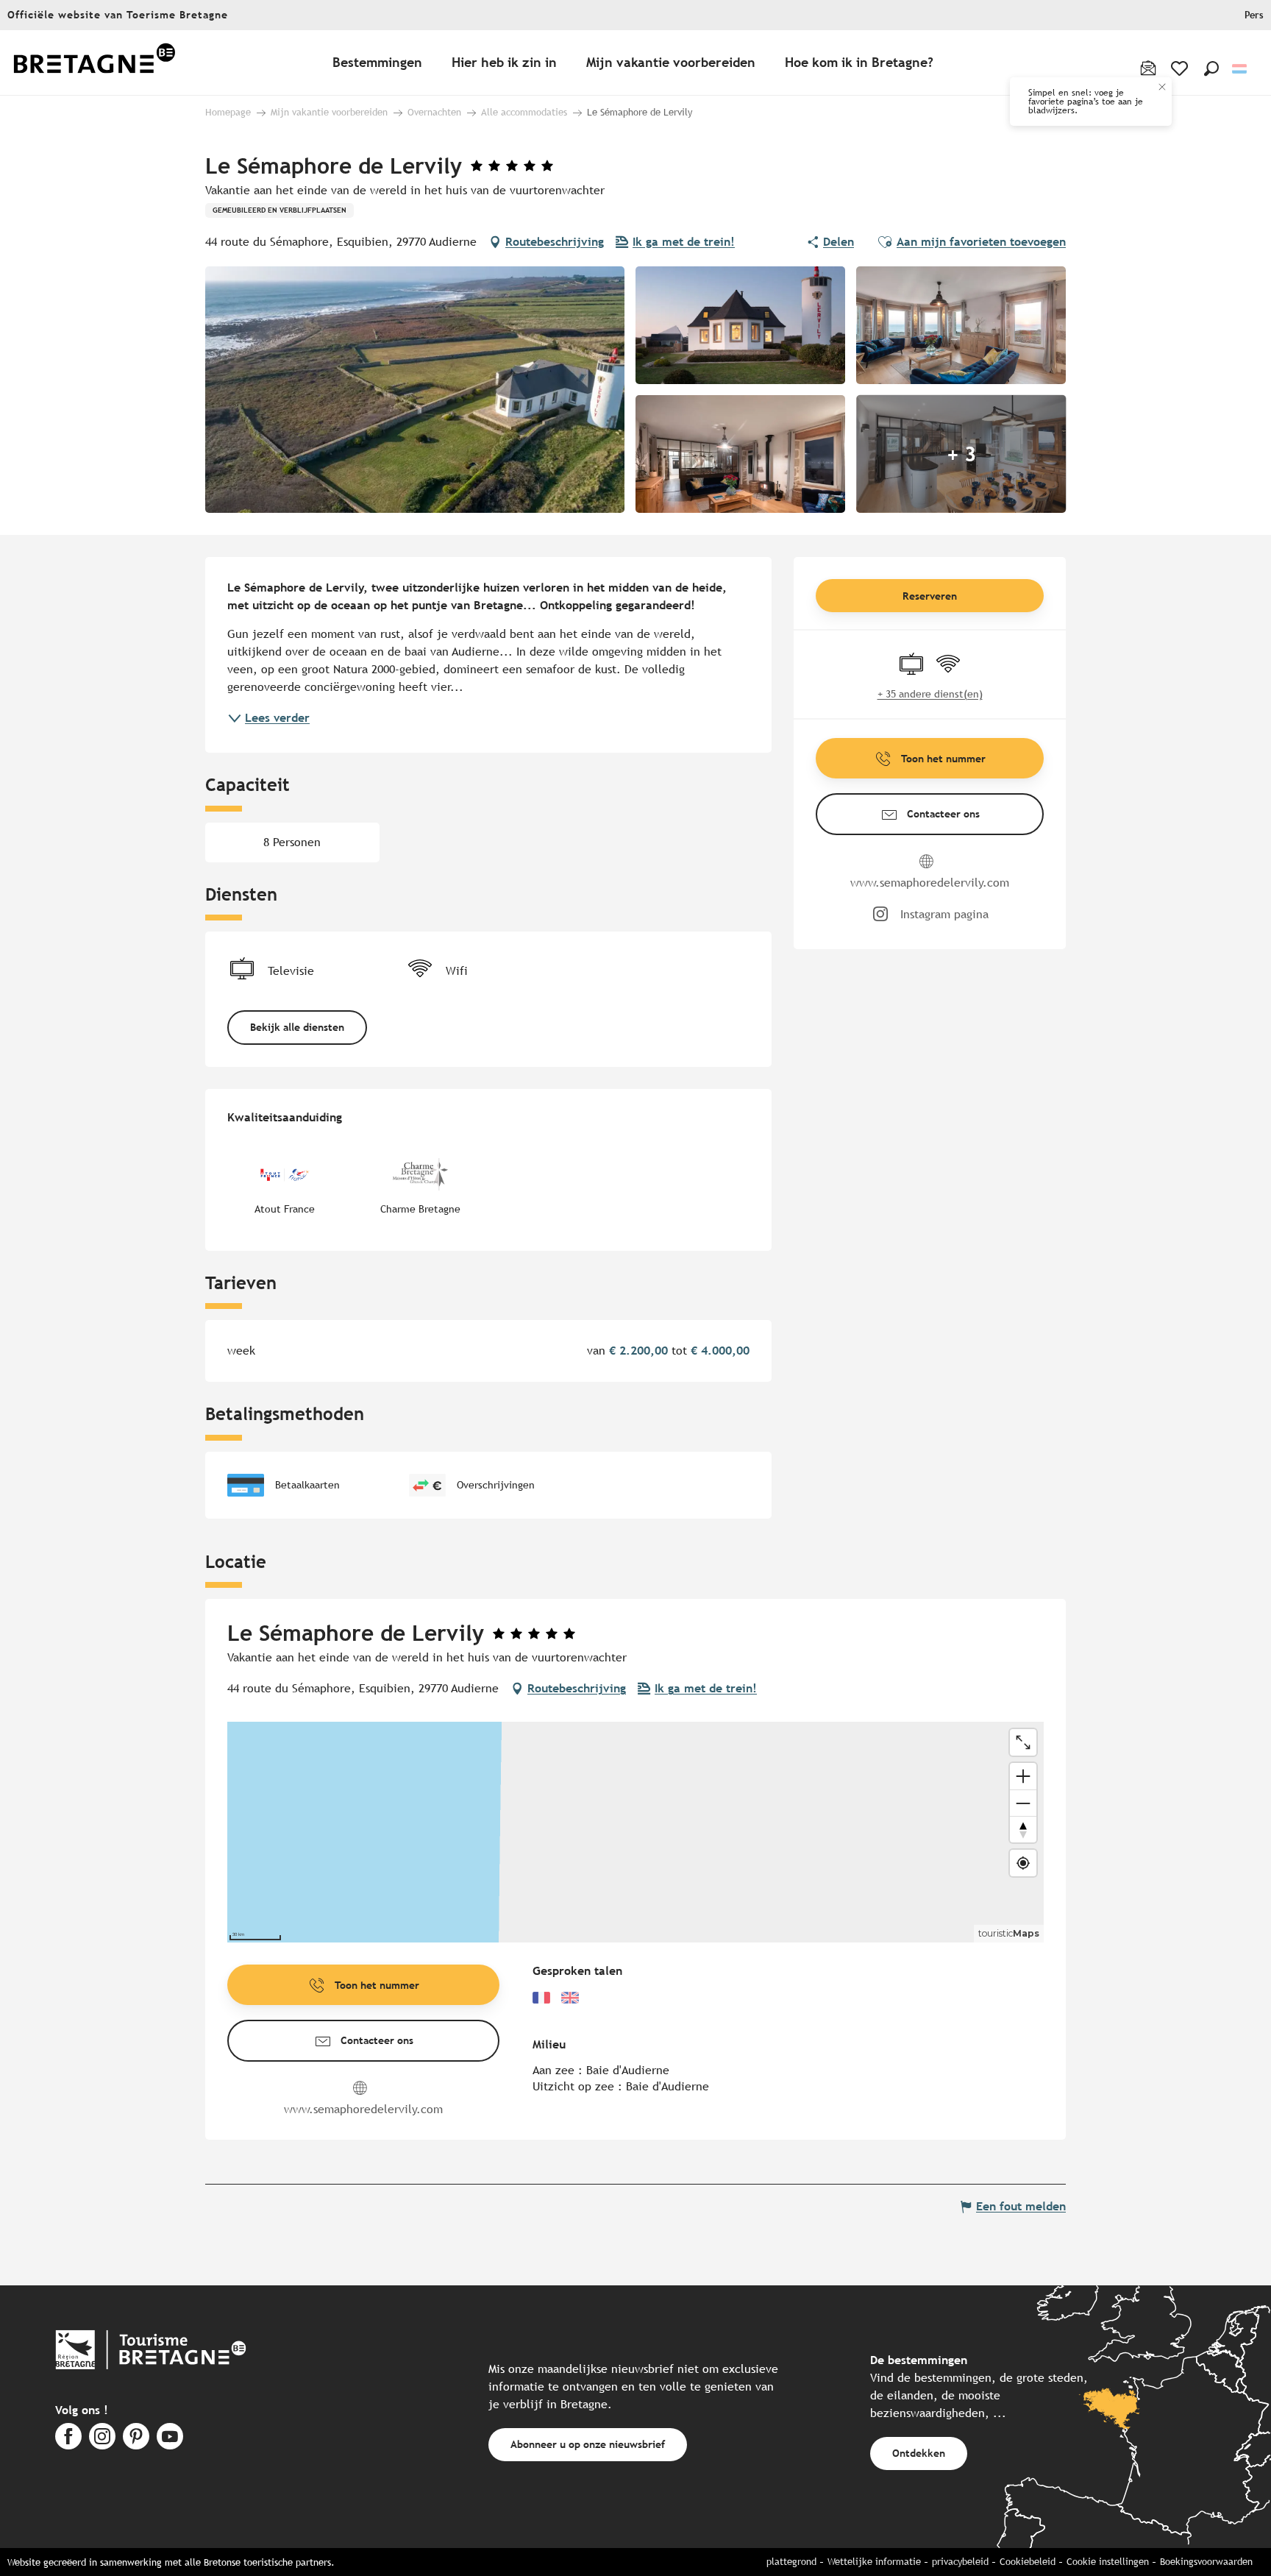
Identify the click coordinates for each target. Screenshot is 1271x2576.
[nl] (1240, 69)
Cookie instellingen (1108, 2562)
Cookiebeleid (1028, 2562)
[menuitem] (94, 63)
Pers (1254, 15)
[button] (1211, 68)
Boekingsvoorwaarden (1206, 2562)
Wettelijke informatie (874, 2562)
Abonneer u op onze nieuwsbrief (588, 2444)
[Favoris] (1181, 68)
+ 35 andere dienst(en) (930, 694)
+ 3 (961, 454)
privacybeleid (960, 2562)
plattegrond (791, 2562)
